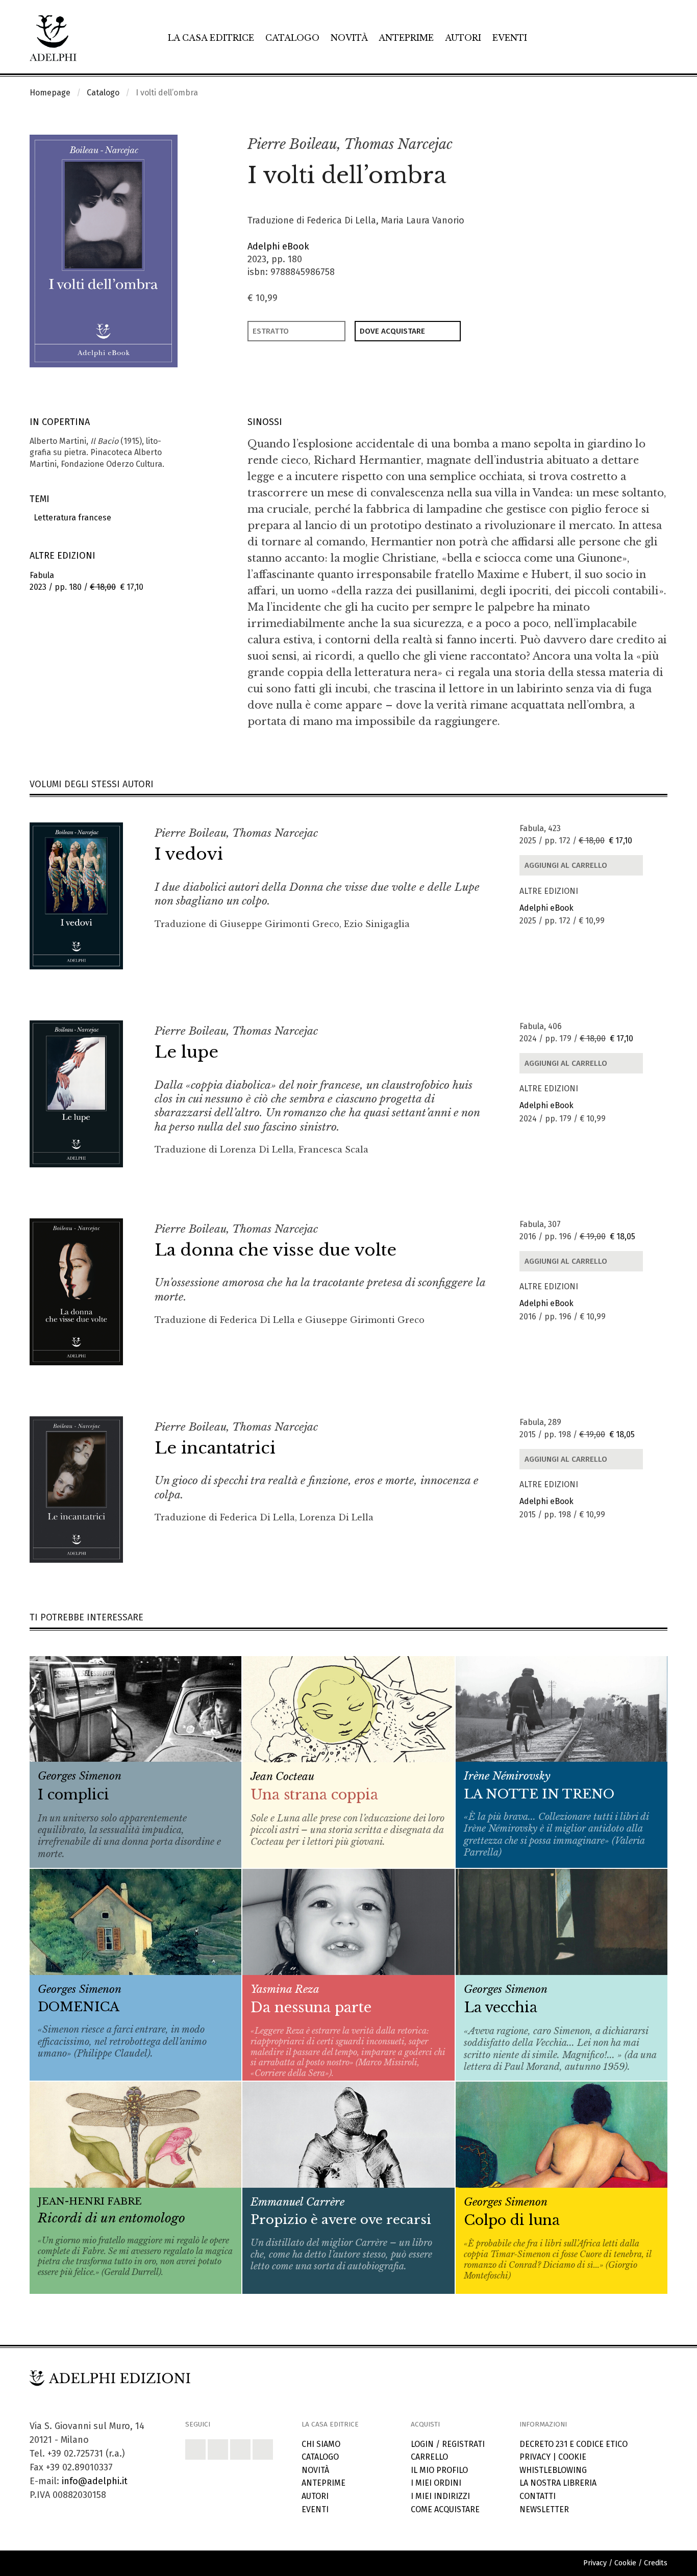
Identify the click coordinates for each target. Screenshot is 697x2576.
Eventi (510, 38)
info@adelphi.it (95, 2481)
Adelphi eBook (278, 246)
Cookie (572, 2457)
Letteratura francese (70, 518)
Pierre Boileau (292, 144)
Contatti (538, 2496)
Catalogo (292, 38)
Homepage (50, 93)
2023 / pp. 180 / (86, 581)
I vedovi (189, 854)
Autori (463, 38)
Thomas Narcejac (398, 144)
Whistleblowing (553, 2470)
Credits (656, 2563)
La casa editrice (211, 38)
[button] (637, 145)
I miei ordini (436, 2483)
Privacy (535, 2457)
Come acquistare (445, 2509)
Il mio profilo (439, 2470)
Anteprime (406, 38)
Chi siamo (321, 2444)
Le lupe (186, 1052)
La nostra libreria (558, 2483)
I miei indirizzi (440, 2496)
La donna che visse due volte (276, 1250)
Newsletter (544, 2509)
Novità (349, 38)
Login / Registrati (448, 2444)
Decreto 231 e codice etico (574, 2444)
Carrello (429, 2457)
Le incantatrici (215, 1448)
